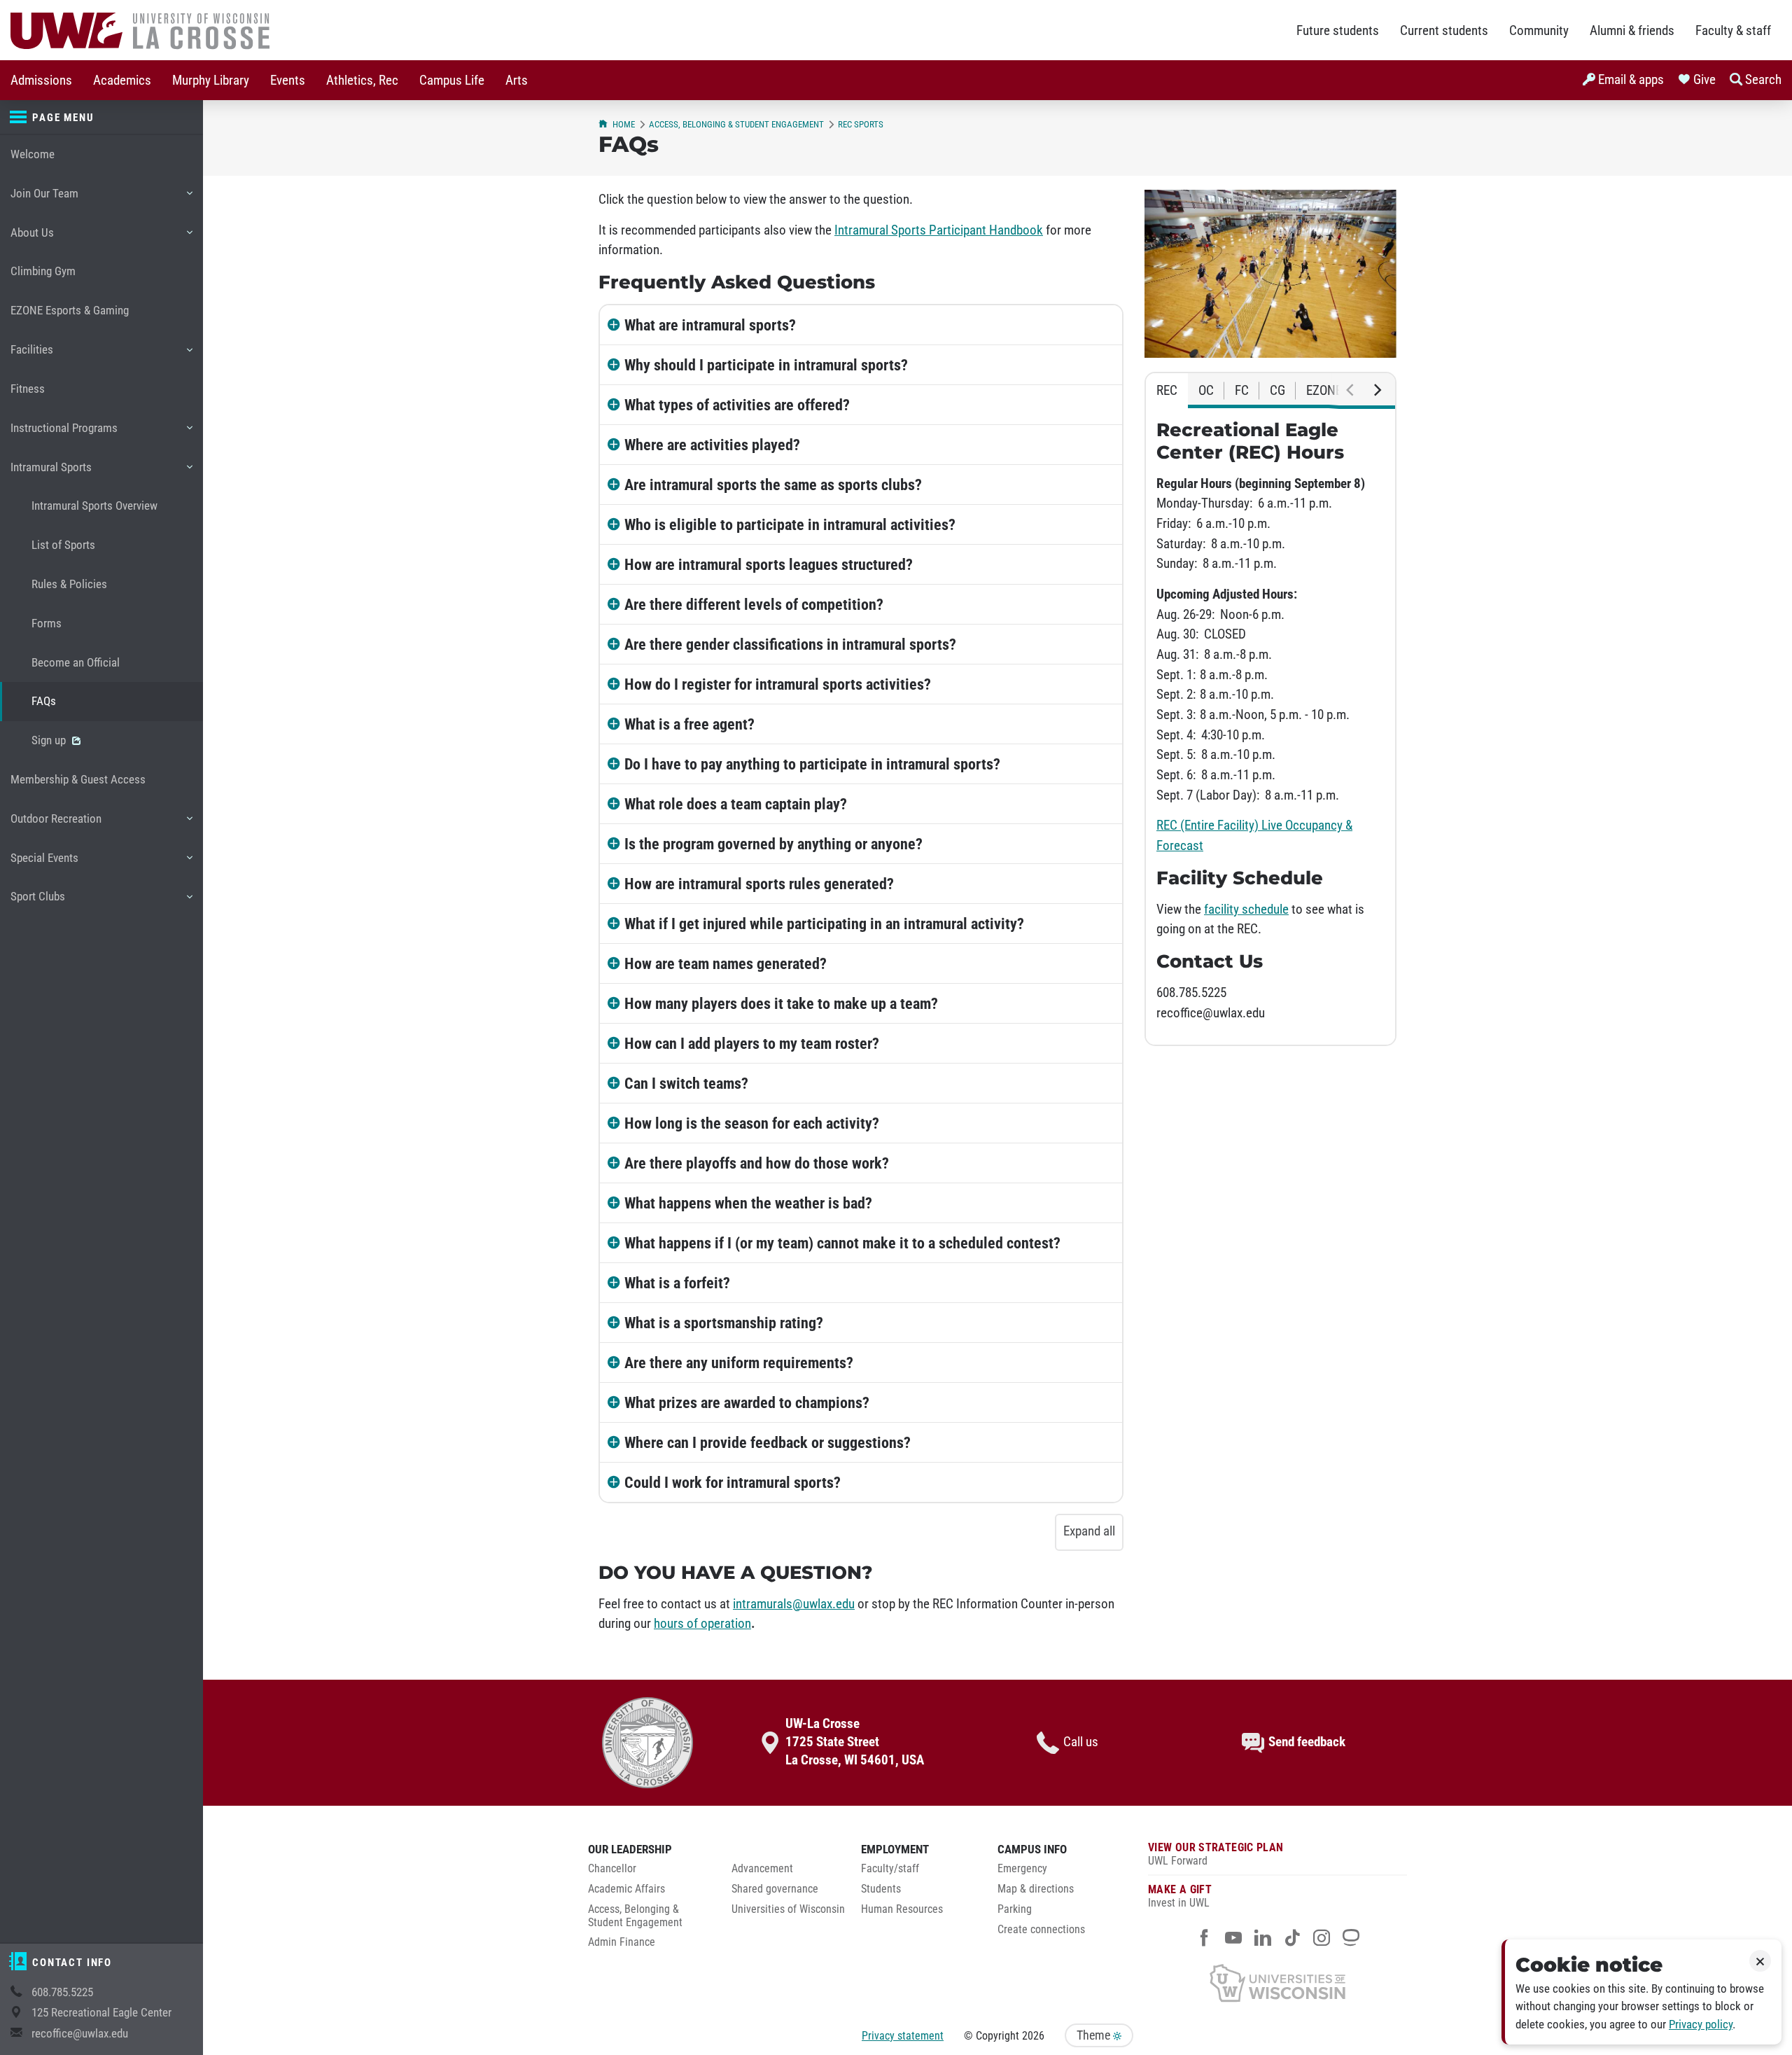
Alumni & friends (1632, 31)
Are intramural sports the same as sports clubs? (773, 485)
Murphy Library (211, 81)
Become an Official (76, 663)
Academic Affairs (626, 1889)
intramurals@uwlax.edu (794, 1604)
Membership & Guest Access (78, 780)
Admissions (41, 81)
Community (1539, 31)
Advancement (762, 1869)
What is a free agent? (689, 724)
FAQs (44, 701)
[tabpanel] (1270, 726)
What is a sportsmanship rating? (724, 1323)
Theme (1095, 2035)
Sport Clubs (37, 903)
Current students (1444, 31)
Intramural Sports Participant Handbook (939, 230)
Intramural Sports (51, 474)
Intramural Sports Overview (94, 506)
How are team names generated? (726, 963)
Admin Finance (622, 1942)
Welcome (33, 154)
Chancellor (612, 1869)
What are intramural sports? (710, 325)
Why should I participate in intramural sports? (766, 365)
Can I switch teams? (686, 1083)
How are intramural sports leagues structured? (769, 564)
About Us (32, 239)
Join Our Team (44, 200)
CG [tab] (1277, 391)
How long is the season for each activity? (752, 1123)
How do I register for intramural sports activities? (778, 684)
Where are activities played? (712, 445)
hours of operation (702, 1624)
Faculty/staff (890, 1869)
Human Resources (902, 1909)
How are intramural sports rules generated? (759, 884)
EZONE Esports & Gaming (70, 311)
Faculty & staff (1733, 31)
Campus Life (452, 81)
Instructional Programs (64, 434)
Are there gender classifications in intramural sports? (790, 644)
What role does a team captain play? (736, 804)
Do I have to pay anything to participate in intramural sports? (812, 764)
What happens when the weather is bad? (748, 1203)
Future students (1338, 31)
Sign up (50, 740)
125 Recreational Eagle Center (101, 2013)
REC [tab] (1167, 391)
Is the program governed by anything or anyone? (773, 844)
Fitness (28, 389)
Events (288, 81)
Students (881, 1889)
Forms (47, 624)
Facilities (31, 356)
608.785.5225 (62, 1992)
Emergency (1022, 1869)
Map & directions (1036, 1889)
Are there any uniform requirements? (739, 1363)
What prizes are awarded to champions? (747, 1402)
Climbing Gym (43, 271)
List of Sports (63, 545)
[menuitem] (41, 80)
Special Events (44, 864)
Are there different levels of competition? (754, 604)
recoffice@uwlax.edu (80, 2034)
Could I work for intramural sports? (733, 1482)
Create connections (1041, 1930)
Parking (1015, 1909)
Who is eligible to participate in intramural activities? (790, 524)
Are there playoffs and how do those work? (757, 1163)
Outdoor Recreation (56, 825)
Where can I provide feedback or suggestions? (768, 1442)
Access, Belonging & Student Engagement (736, 124)
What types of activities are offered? (737, 405)
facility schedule (1246, 910)
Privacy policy (1701, 2025)
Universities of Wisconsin (788, 1909)
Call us (1081, 1742)
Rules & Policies (69, 584)
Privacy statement (903, 2036)
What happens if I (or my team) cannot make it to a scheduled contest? (842, 1243)
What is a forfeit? (677, 1283)
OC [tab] (1206, 391)
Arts (517, 81)
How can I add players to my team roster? (752, 1043)
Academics (122, 81)
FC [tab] (1242, 391)
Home (624, 124)
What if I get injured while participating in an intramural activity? (824, 924)
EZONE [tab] (1324, 391)
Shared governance (775, 1889)
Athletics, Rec (362, 81)
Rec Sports (861, 124)
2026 (1033, 2036)
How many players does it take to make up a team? (781, 1003)
